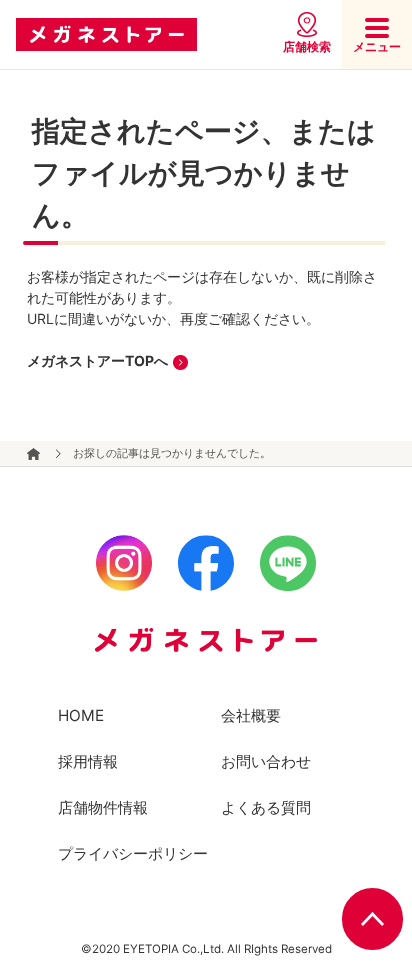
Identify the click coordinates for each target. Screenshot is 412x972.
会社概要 (251, 715)
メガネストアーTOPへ (97, 360)
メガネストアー (106, 35)
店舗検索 (307, 46)
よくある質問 (266, 807)
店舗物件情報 (103, 807)
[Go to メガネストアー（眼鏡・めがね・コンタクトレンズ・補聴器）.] (33, 454)
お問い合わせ (266, 761)
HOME (81, 715)
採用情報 (88, 761)
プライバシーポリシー (133, 853)
